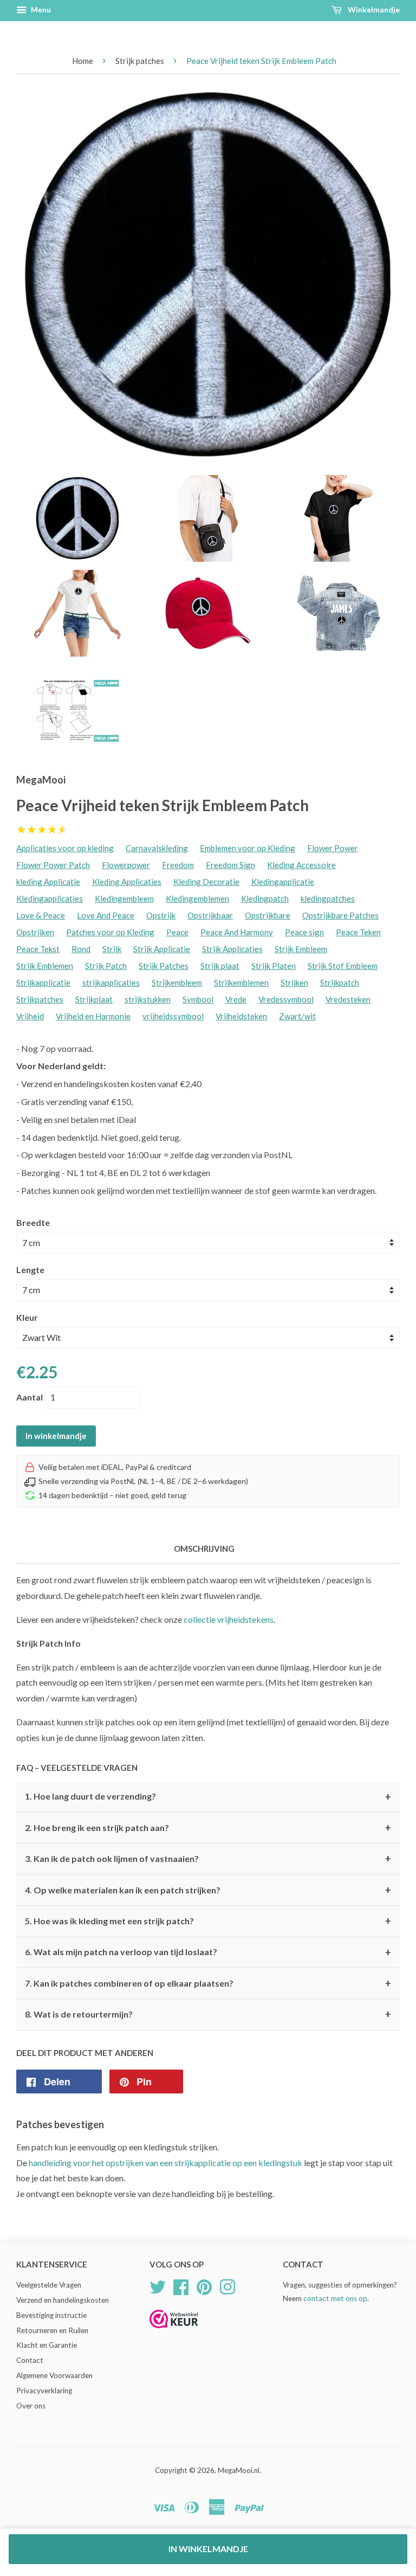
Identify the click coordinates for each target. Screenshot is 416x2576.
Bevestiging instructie (51, 2315)
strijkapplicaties (111, 982)
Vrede (236, 999)
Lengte (30, 1270)
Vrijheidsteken (241, 1016)
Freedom (178, 865)
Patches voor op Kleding (110, 932)
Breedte (33, 1222)
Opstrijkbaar (210, 915)
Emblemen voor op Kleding (248, 848)
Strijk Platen (274, 966)
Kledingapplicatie (283, 882)
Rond (81, 949)
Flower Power (333, 848)
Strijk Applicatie (162, 949)
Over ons (31, 2406)
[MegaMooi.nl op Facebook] (181, 2285)
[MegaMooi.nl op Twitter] (158, 2285)
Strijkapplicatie (43, 982)
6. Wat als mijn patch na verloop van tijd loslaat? (208, 1952)
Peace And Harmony (237, 932)
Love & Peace (41, 915)
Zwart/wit (297, 1016)
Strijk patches (140, 61)
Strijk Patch (106, 966)
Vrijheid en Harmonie (93, 1016)
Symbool (198, 999)
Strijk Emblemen (45, 966)
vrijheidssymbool (173, 1016)
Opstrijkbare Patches (340, 915)
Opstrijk (161, 915)
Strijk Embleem (301, 949)
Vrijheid (30, 1016)
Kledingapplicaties (50, 898)
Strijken (294, 982)
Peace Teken (358, 932)
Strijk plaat (220, 966)
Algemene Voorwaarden (54, 2375)
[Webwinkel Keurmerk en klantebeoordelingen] (174, 2332)
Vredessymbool (286, 999)
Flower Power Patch (53, 865)
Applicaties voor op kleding (65, 848)
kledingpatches (328, 898)
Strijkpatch (340, 982)
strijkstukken (148, 999)
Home (83, 61)
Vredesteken (348, 999)
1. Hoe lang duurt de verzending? (208, 1797)
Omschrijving (204, 1549)
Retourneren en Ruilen (52, 2330)
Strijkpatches (40, 999)
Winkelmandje (373, 9)
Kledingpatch (265, 898)
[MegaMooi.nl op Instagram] (227, 2285)
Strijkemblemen (241, 982)
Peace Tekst (38, 949)
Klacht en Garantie (47, 2345)
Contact (30, 2360)
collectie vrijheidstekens (229, 1619)
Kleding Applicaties (127, 882)
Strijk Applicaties (232, 949)
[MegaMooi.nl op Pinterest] (204, 2285)
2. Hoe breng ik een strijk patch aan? (208, 1828)
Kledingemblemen (197, 898)
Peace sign (304, 932)
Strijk (112, 949)
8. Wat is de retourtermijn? (208, 2014)
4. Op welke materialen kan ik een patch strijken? (208, 1890)
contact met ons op (335, 2298)
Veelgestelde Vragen (49, 2285)
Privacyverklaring (44, 2391)
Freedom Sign (230, 865)
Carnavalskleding (157, 848)
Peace (177, 932)
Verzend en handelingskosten (63, 2300)
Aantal (30, 1397)
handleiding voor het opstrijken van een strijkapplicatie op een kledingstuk (165, 2163)
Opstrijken (35, 932)
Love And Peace (106, 915)
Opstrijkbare (268, 915)
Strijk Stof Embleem (343, 966)
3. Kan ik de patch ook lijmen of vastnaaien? (208, 1859)
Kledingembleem (124, 898)
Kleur (27, 1317)
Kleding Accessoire (301, 865)
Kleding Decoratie (206, 882)
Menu (40, 9)
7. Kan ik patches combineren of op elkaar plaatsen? (208, 1983)
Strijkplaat (94, 999)
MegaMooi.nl (239, 2470)
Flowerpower (126, 865)
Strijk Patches (164, 966)
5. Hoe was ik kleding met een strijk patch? (208, 1921)
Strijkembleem (177, 982)
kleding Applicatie (48, 882)
